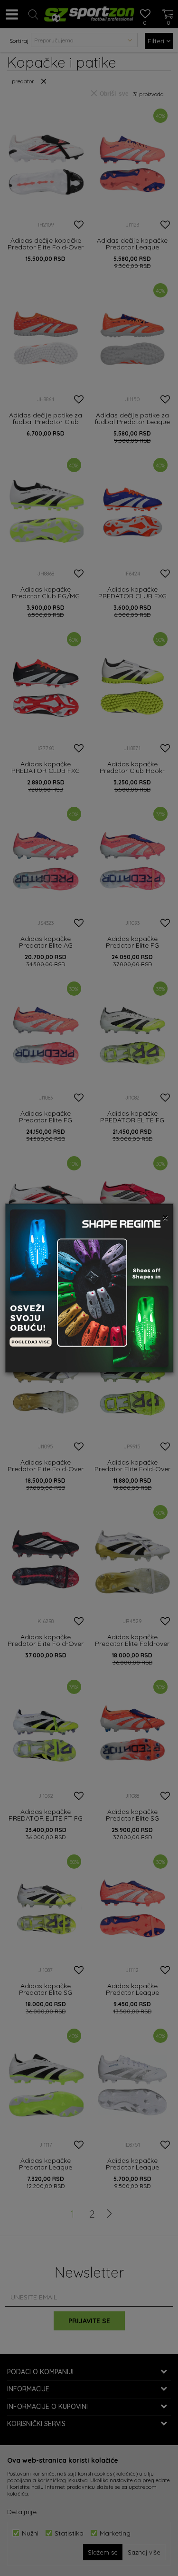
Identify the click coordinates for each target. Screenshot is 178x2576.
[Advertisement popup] (89, 1288)
